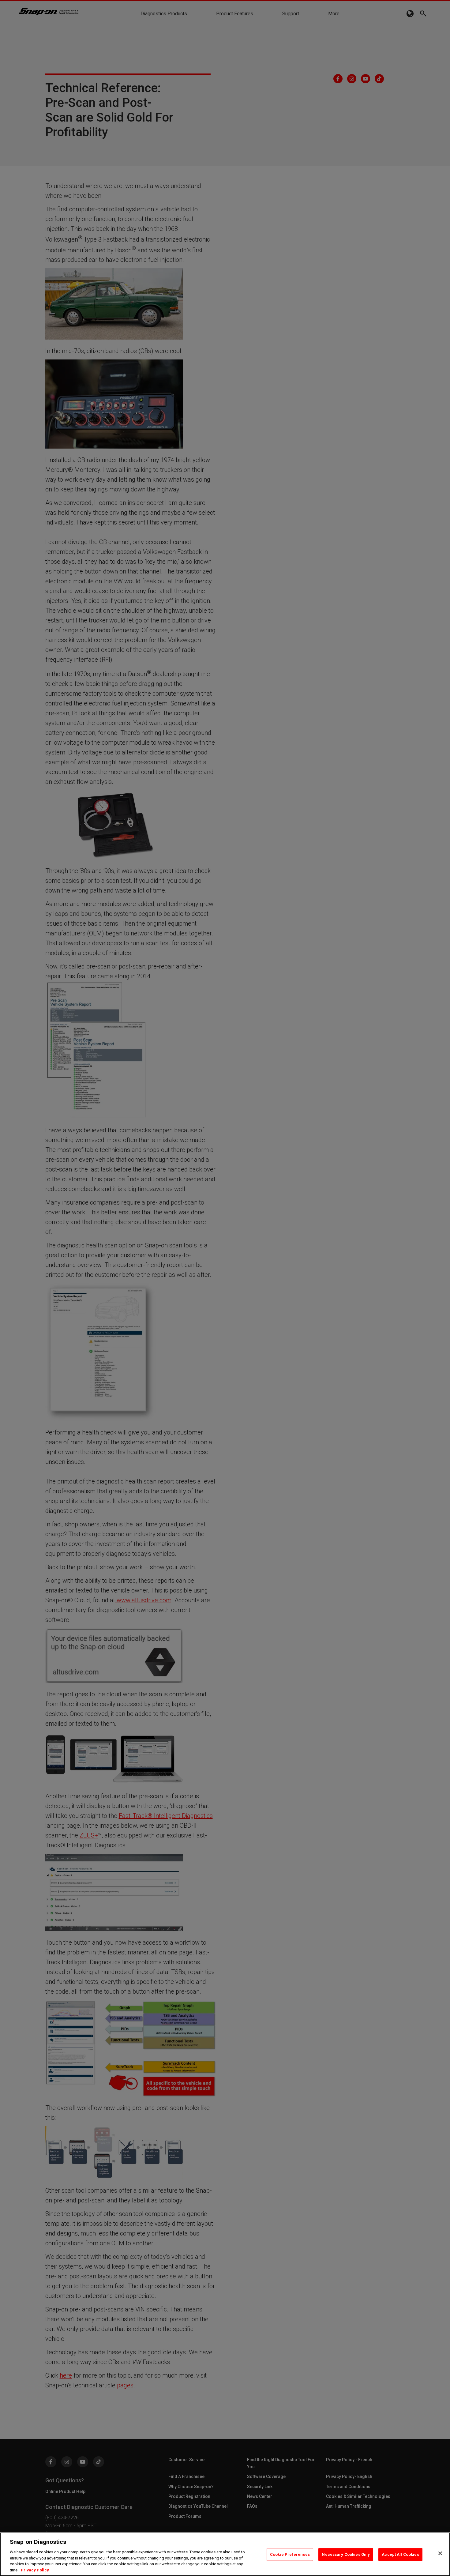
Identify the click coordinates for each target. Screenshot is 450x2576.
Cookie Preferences (290, 2554)
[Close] (440, 2553)
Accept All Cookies (400, 2554)
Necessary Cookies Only (346, 2554)
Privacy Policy (35, 2570)
